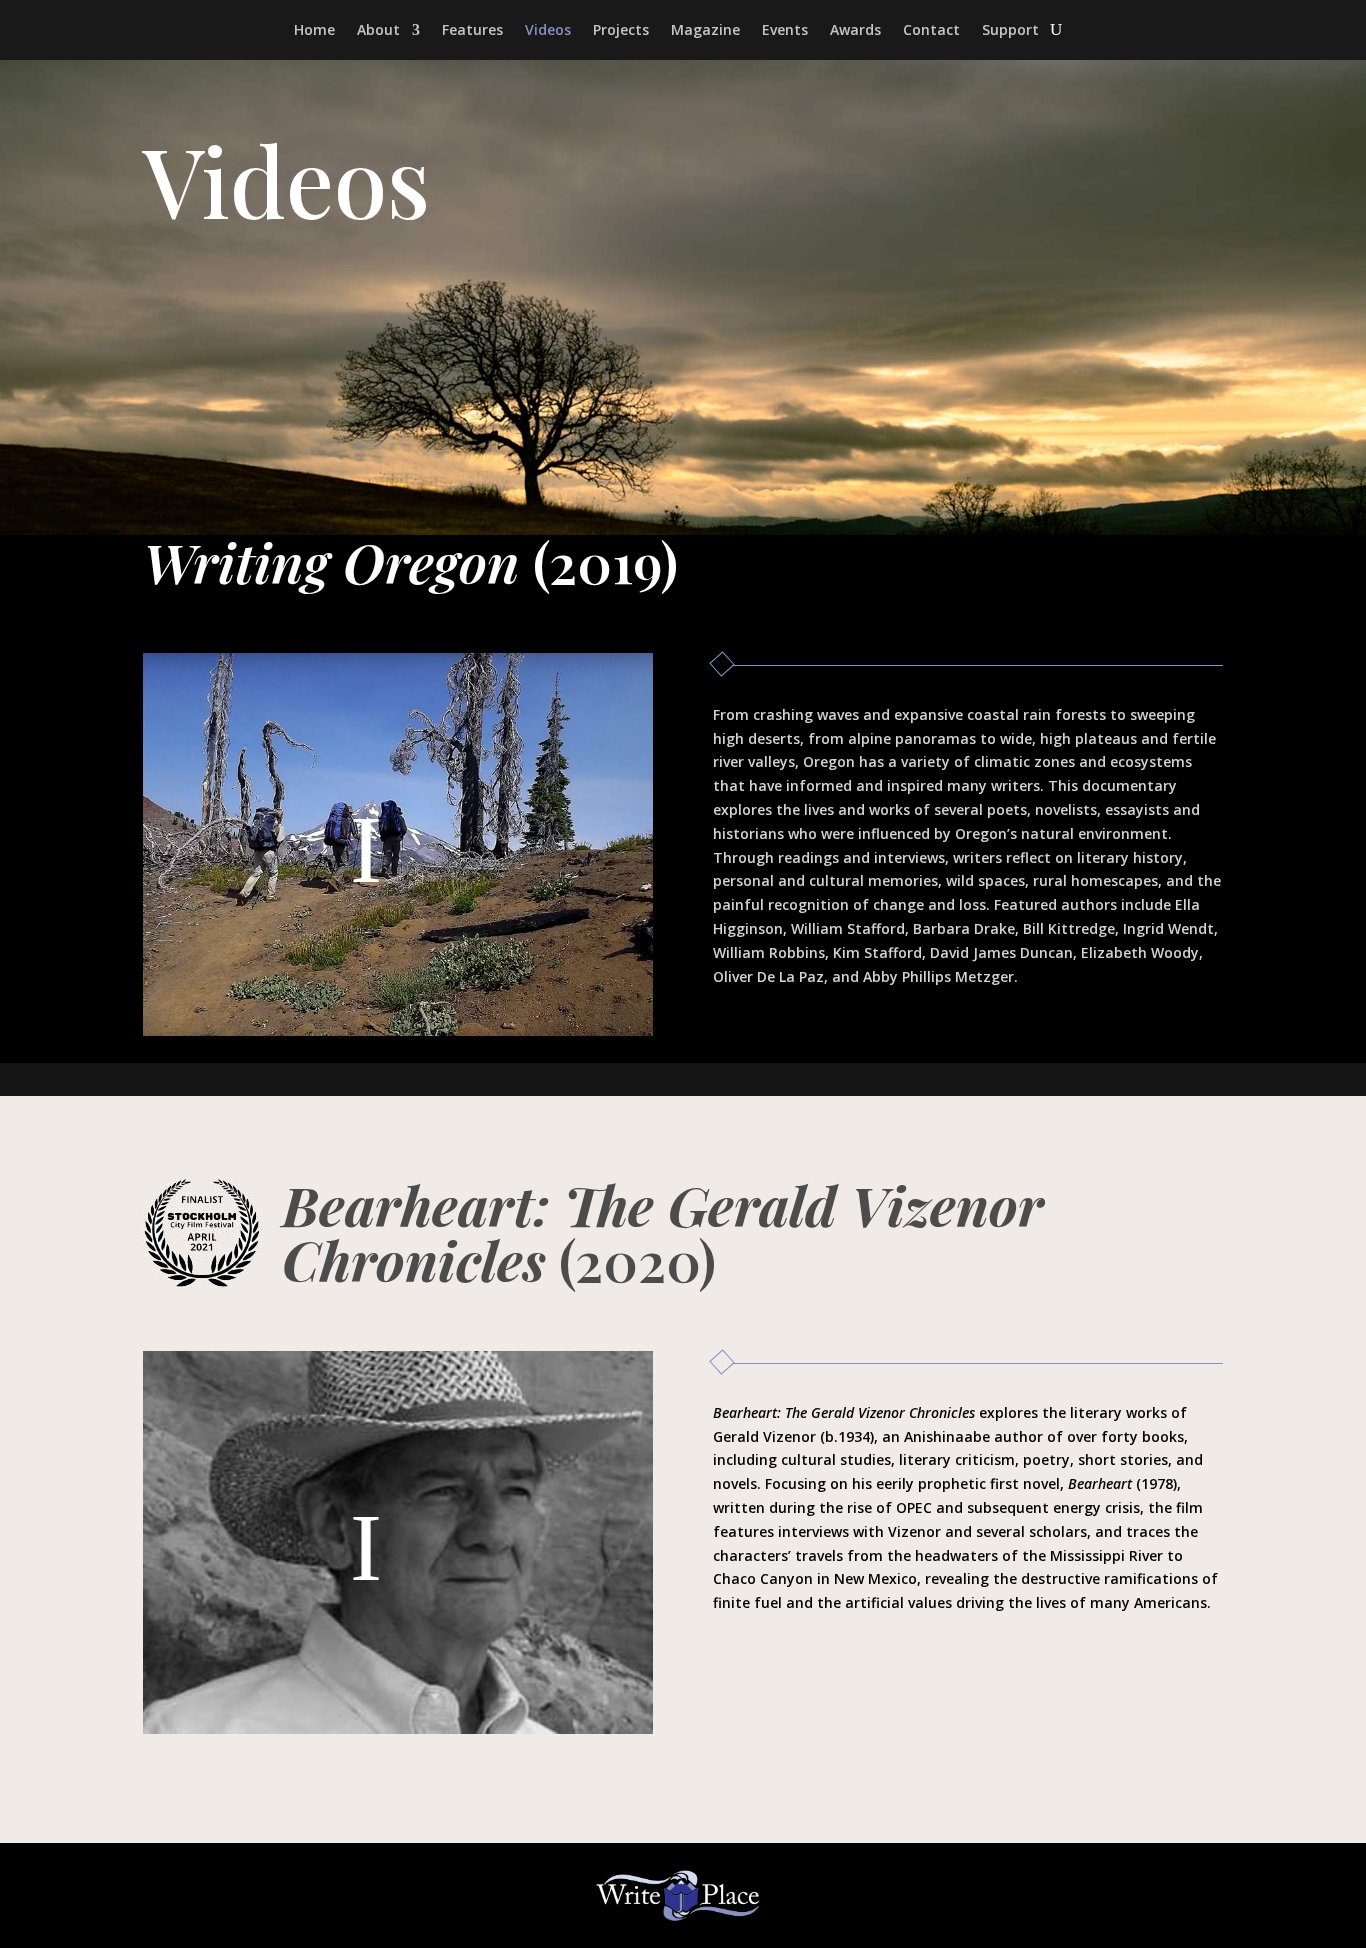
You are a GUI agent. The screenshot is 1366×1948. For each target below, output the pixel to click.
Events (785, 31)
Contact (931, 31)
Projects (621, 31)
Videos (548, 31)
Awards (855, 31)
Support (1010, 31)
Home (314, 31)
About (378, 31)
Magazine (705, 31)
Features (472, 31)
